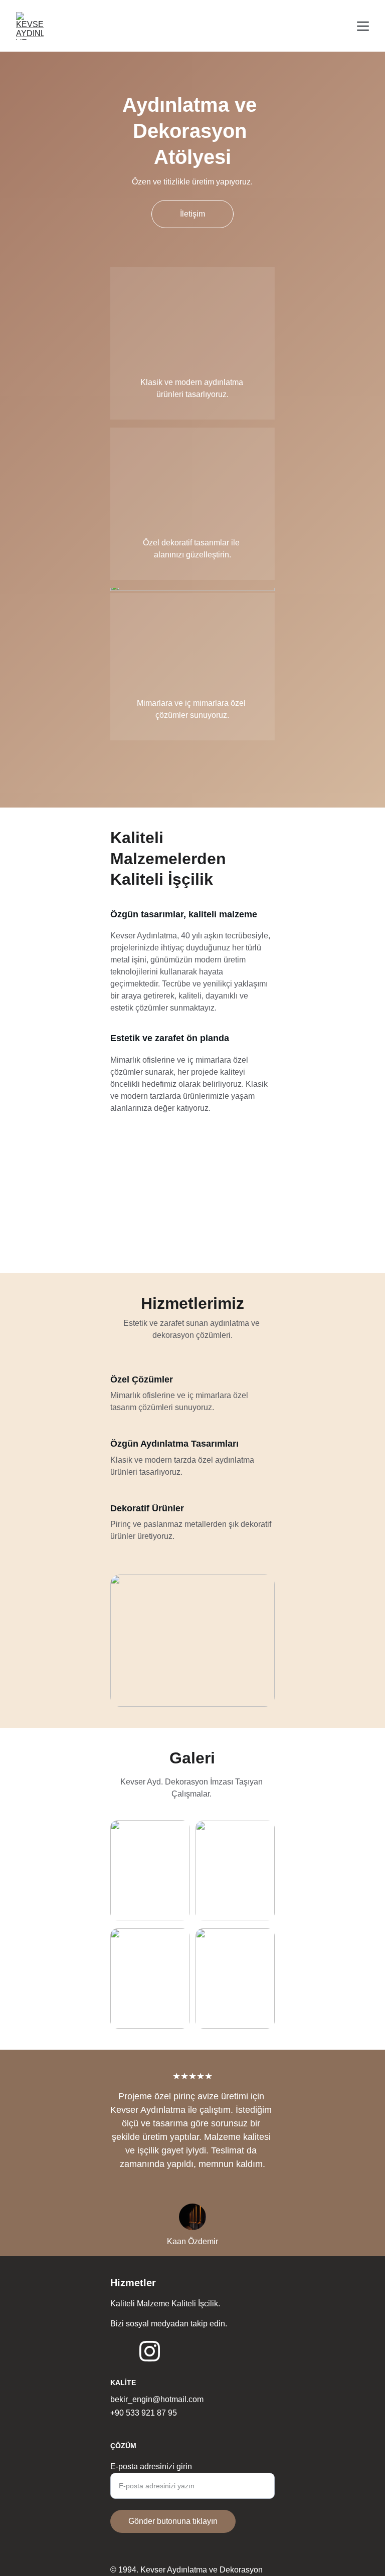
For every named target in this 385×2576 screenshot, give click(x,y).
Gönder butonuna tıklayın (173, 2521)
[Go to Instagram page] (150, 2351)
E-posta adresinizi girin (151, 2466)
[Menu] (363, 26)
